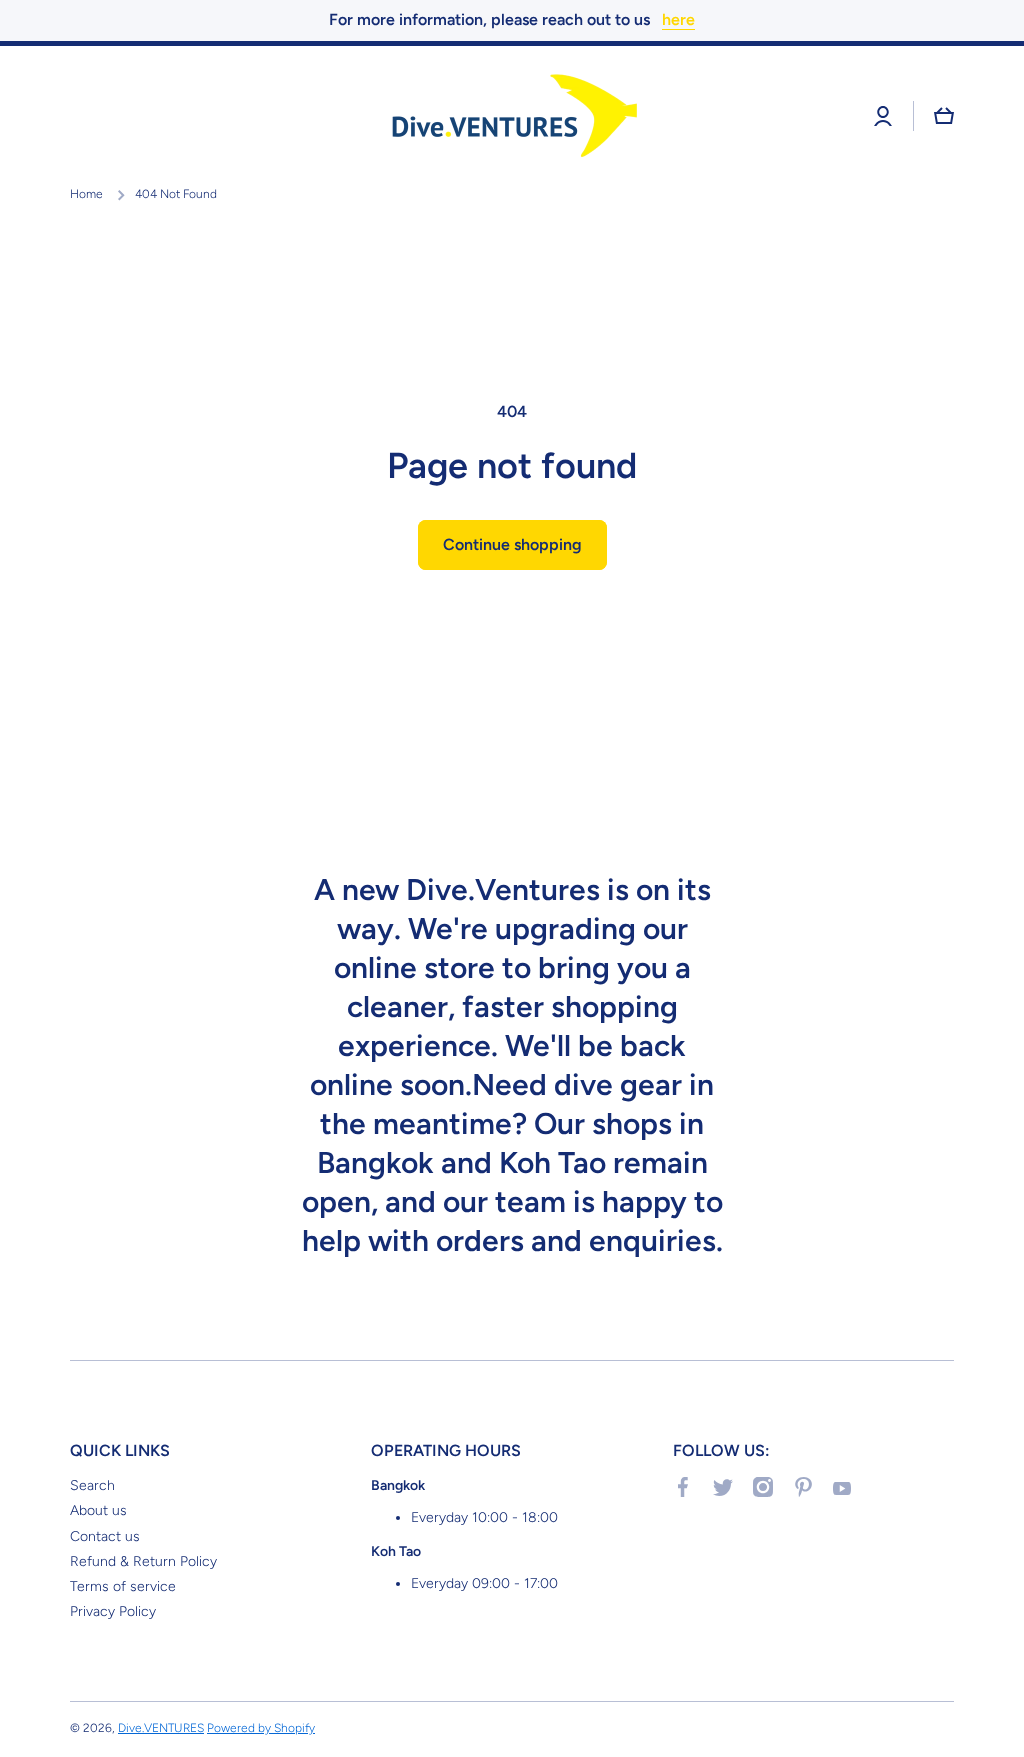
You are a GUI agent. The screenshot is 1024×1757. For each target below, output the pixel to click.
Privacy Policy (113, 1611)
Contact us (105, 1536)
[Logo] (512, 116)
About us (98, 1510)
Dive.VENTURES (161, 1728)
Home (86, 194)
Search (92, 1485)
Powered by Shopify (261, 1728)
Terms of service (123, 1586)
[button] (944, 116)
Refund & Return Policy (143, 1561)
